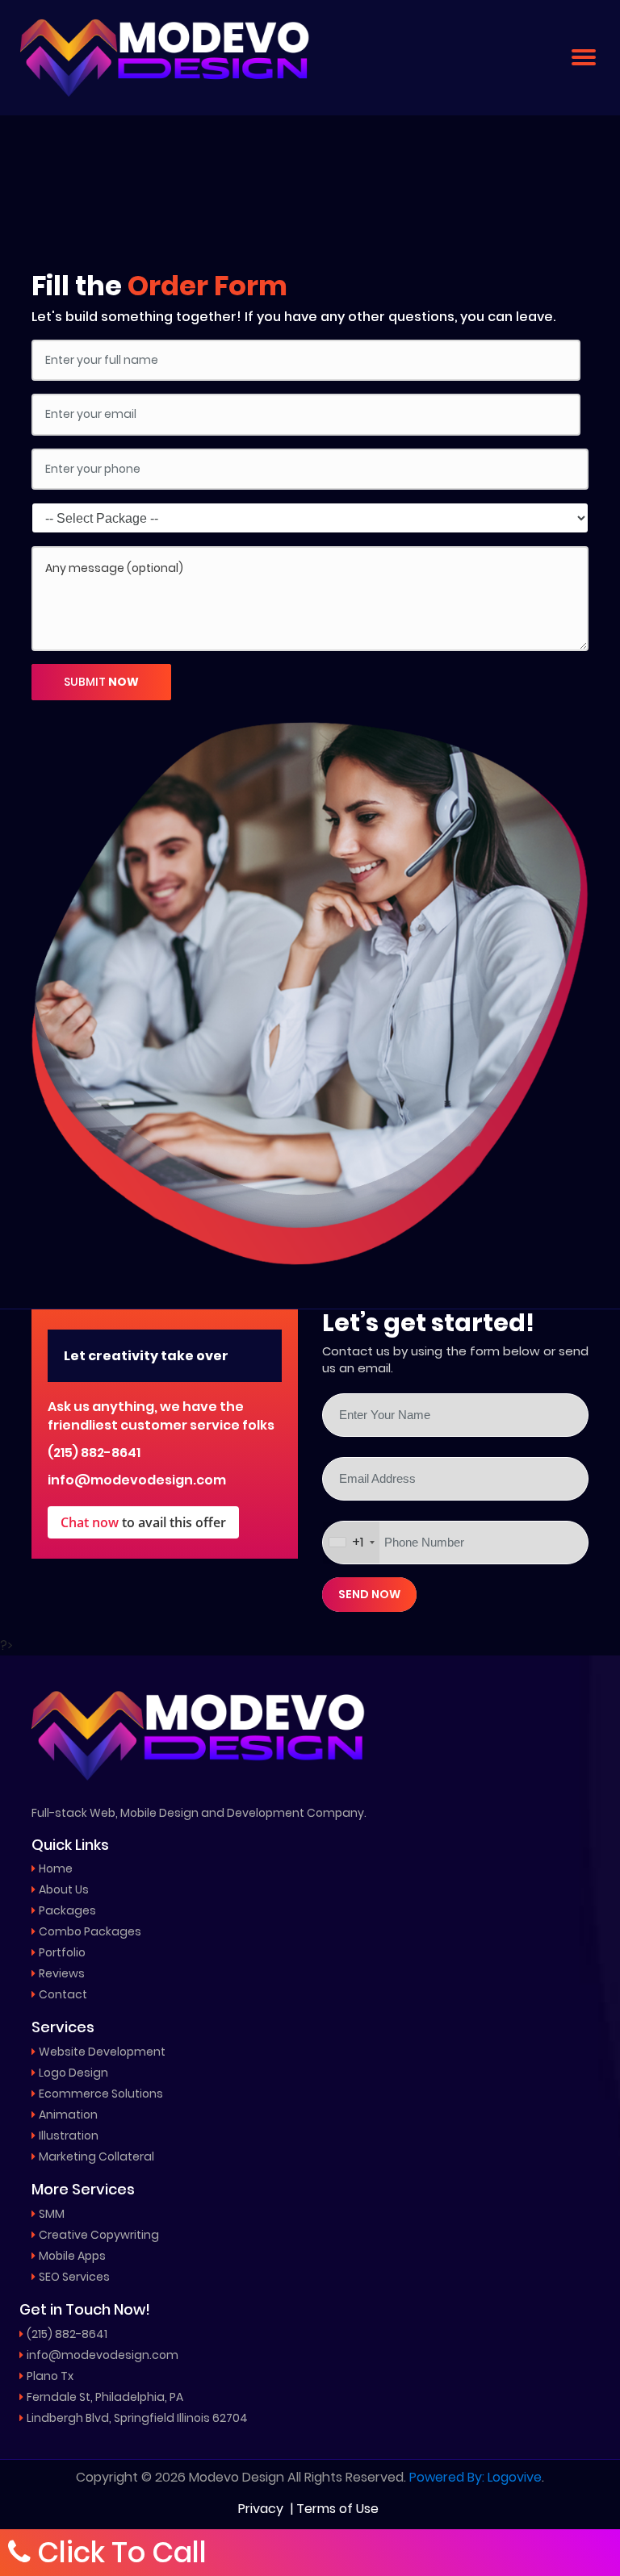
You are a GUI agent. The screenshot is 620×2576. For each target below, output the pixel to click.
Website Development (102, 2052)
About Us (64, 1889)
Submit (101, 682)
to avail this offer (143, 1522)
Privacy (261, 2509)
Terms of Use (337, 2509)
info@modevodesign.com (137, 1480)
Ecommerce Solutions (101, 2094)
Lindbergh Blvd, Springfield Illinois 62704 (137, 2418)
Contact (63, 1994)
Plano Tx (50, 2376)
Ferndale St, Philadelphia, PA (105, 2397)
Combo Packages (90, 1931)
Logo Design (73, 2073)
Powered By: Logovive (475, 2478)
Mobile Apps (72, 2256)
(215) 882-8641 (94, 1453)
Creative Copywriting (99, 2235)
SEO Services (74, 2277)
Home (56, 1868)
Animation (68, 2115)
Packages (67, 1910)
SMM (52, 2214)
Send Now (369, 1594)
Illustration (69, 2136)
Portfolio (62, 1952)
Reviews (62, 1973)
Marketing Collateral (96, 2156)
